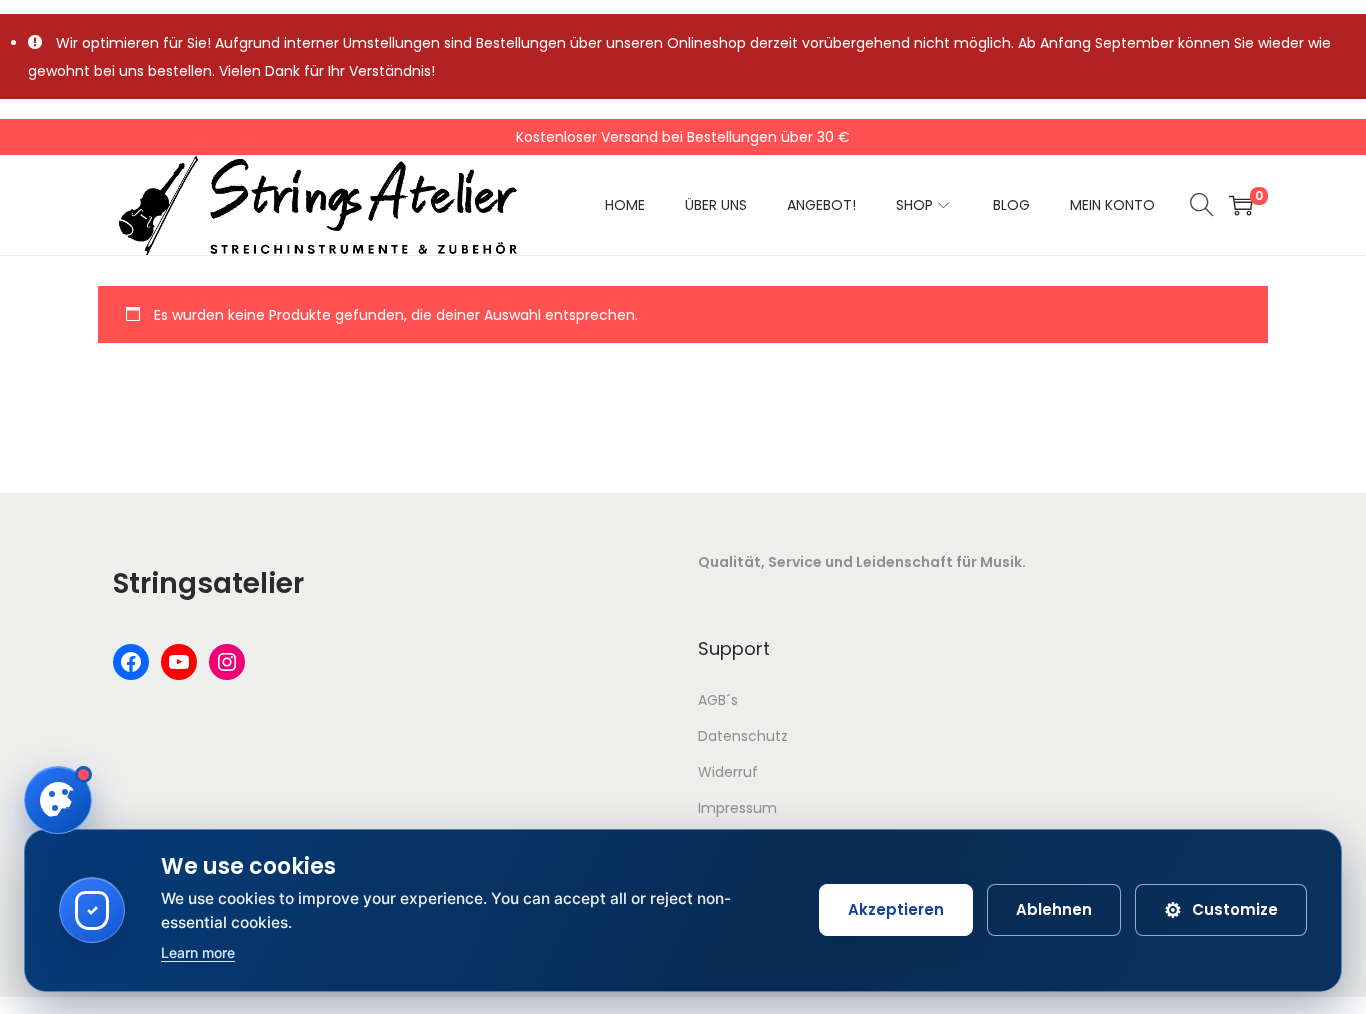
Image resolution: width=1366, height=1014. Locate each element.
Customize (1221, 910)
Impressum (737, 808)
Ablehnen (1054, 909)
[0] (1241, 205)
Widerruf (728, 772)
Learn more (198, 952)
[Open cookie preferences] (58, 800)
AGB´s (718, 700)
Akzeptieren (896, 909)
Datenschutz (743, 736)
